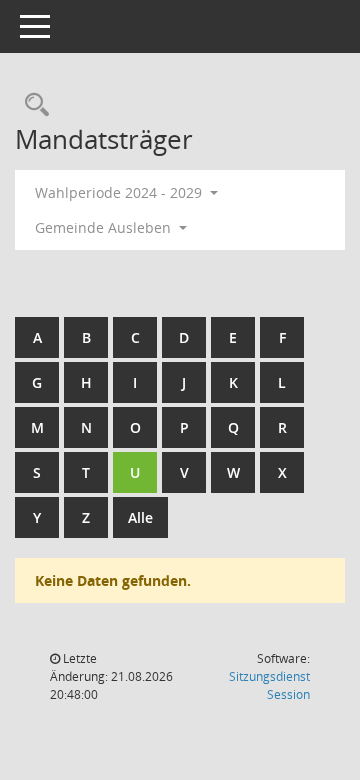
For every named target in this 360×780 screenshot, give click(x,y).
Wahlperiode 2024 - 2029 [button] (120, 192)
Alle (140, 517)
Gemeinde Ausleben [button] (105, 227)
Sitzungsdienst (269, 685)
